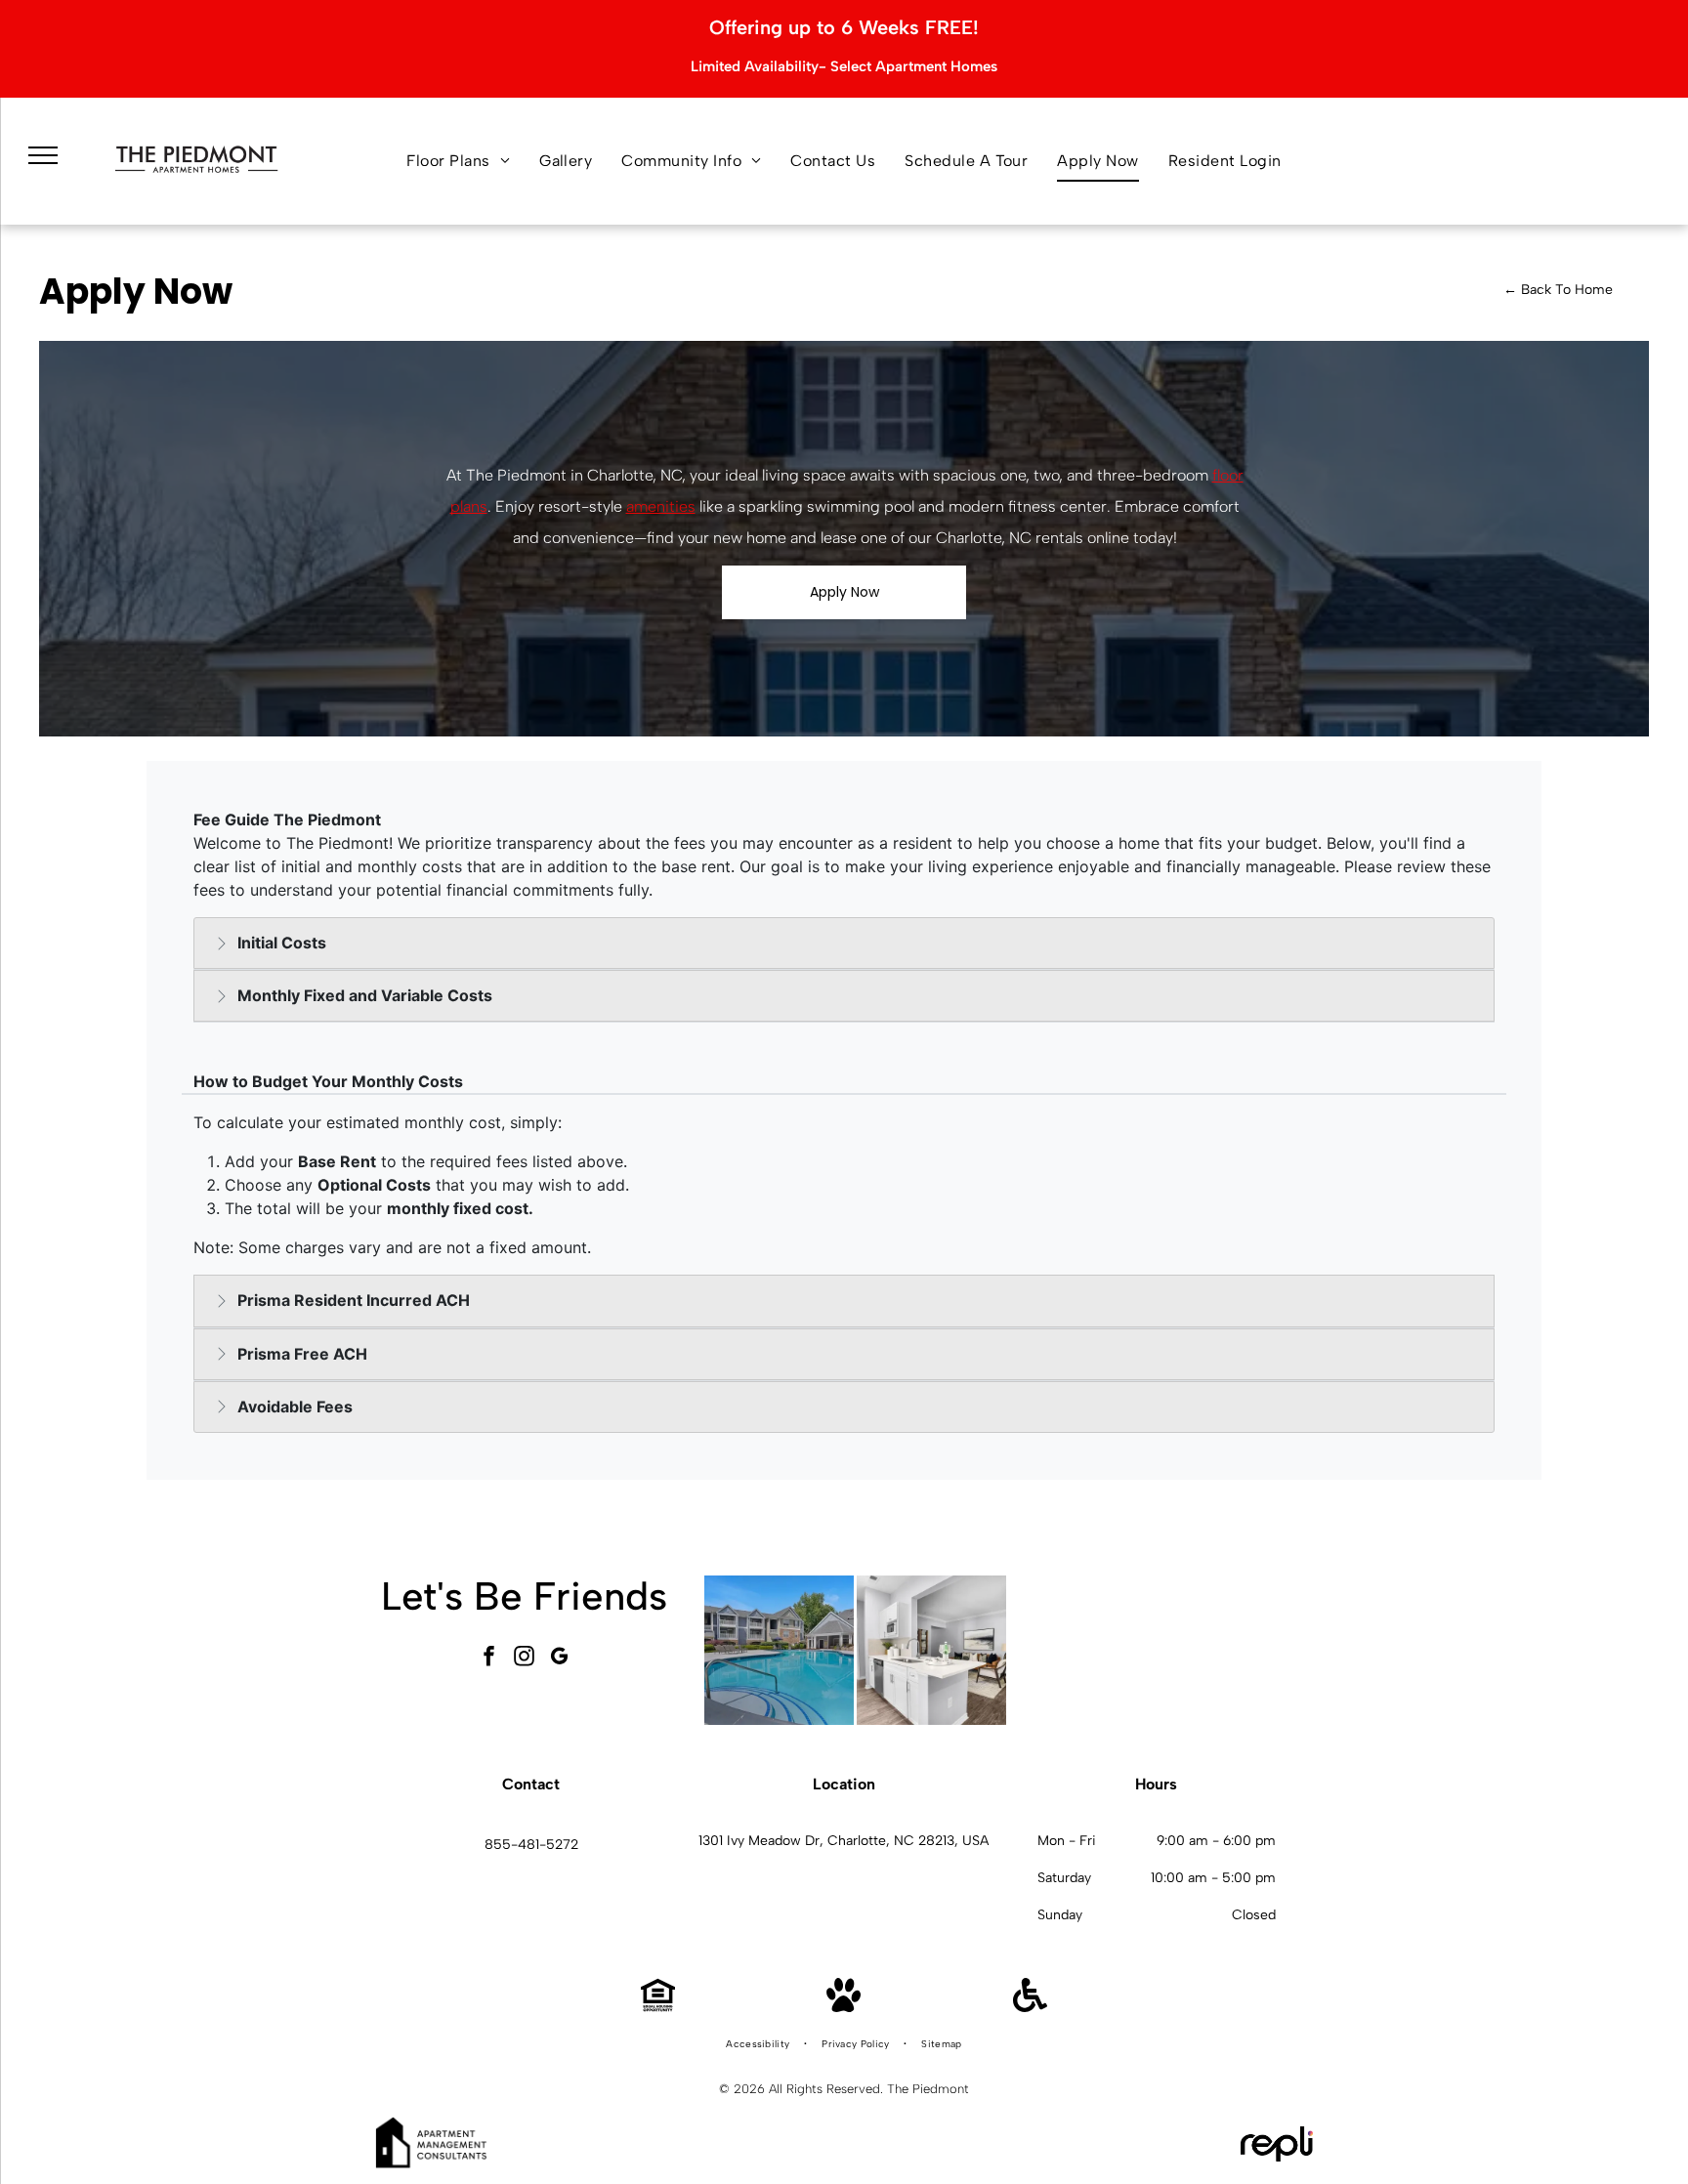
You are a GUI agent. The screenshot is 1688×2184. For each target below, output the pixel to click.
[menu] (43, 155)
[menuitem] (458, 161)
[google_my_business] (560, 1659)
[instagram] (525, 1659)
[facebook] (489, 1659)
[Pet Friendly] (844, 2007)
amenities (661, 506)
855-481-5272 (531, 1845)
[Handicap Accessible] (1030, 2007)
